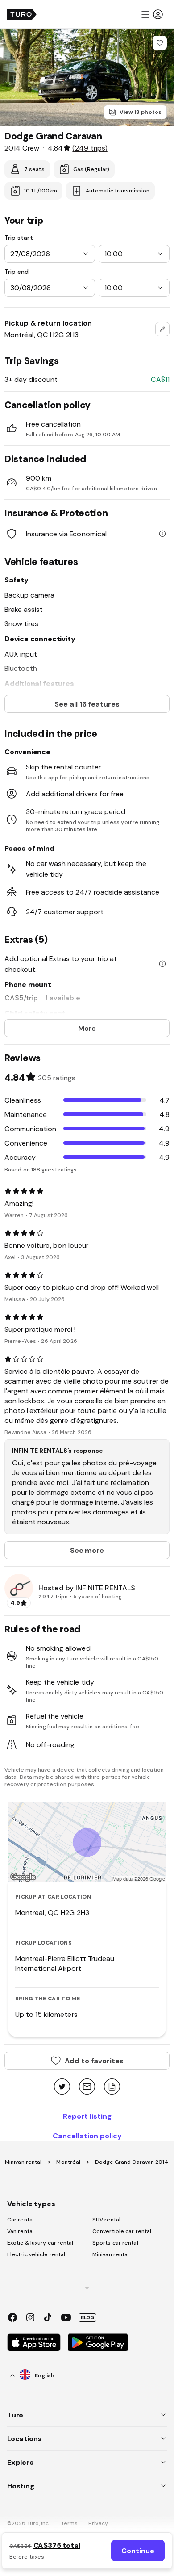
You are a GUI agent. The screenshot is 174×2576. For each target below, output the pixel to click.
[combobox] (162, 329)
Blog (87, 2317)
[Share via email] (87, 2087)
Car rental (21, 2220)
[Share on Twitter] (62, 2087)
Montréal (68, 2162)
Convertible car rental (122, 2231)
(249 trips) (90, 148)
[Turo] (22, 14)
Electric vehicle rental (36, 2254)
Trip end (17, 272)
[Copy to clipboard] (112, 2087)
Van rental (21, 2231)
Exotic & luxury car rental (40, 2243)
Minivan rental (23, 2162)
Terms (70, 2523)
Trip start (19, 238)
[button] (152, 14)
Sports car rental (115, 2243)
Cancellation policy (87, 2136)
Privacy (98, 2523)
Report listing (87, 2116)
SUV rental (106, 2220)
